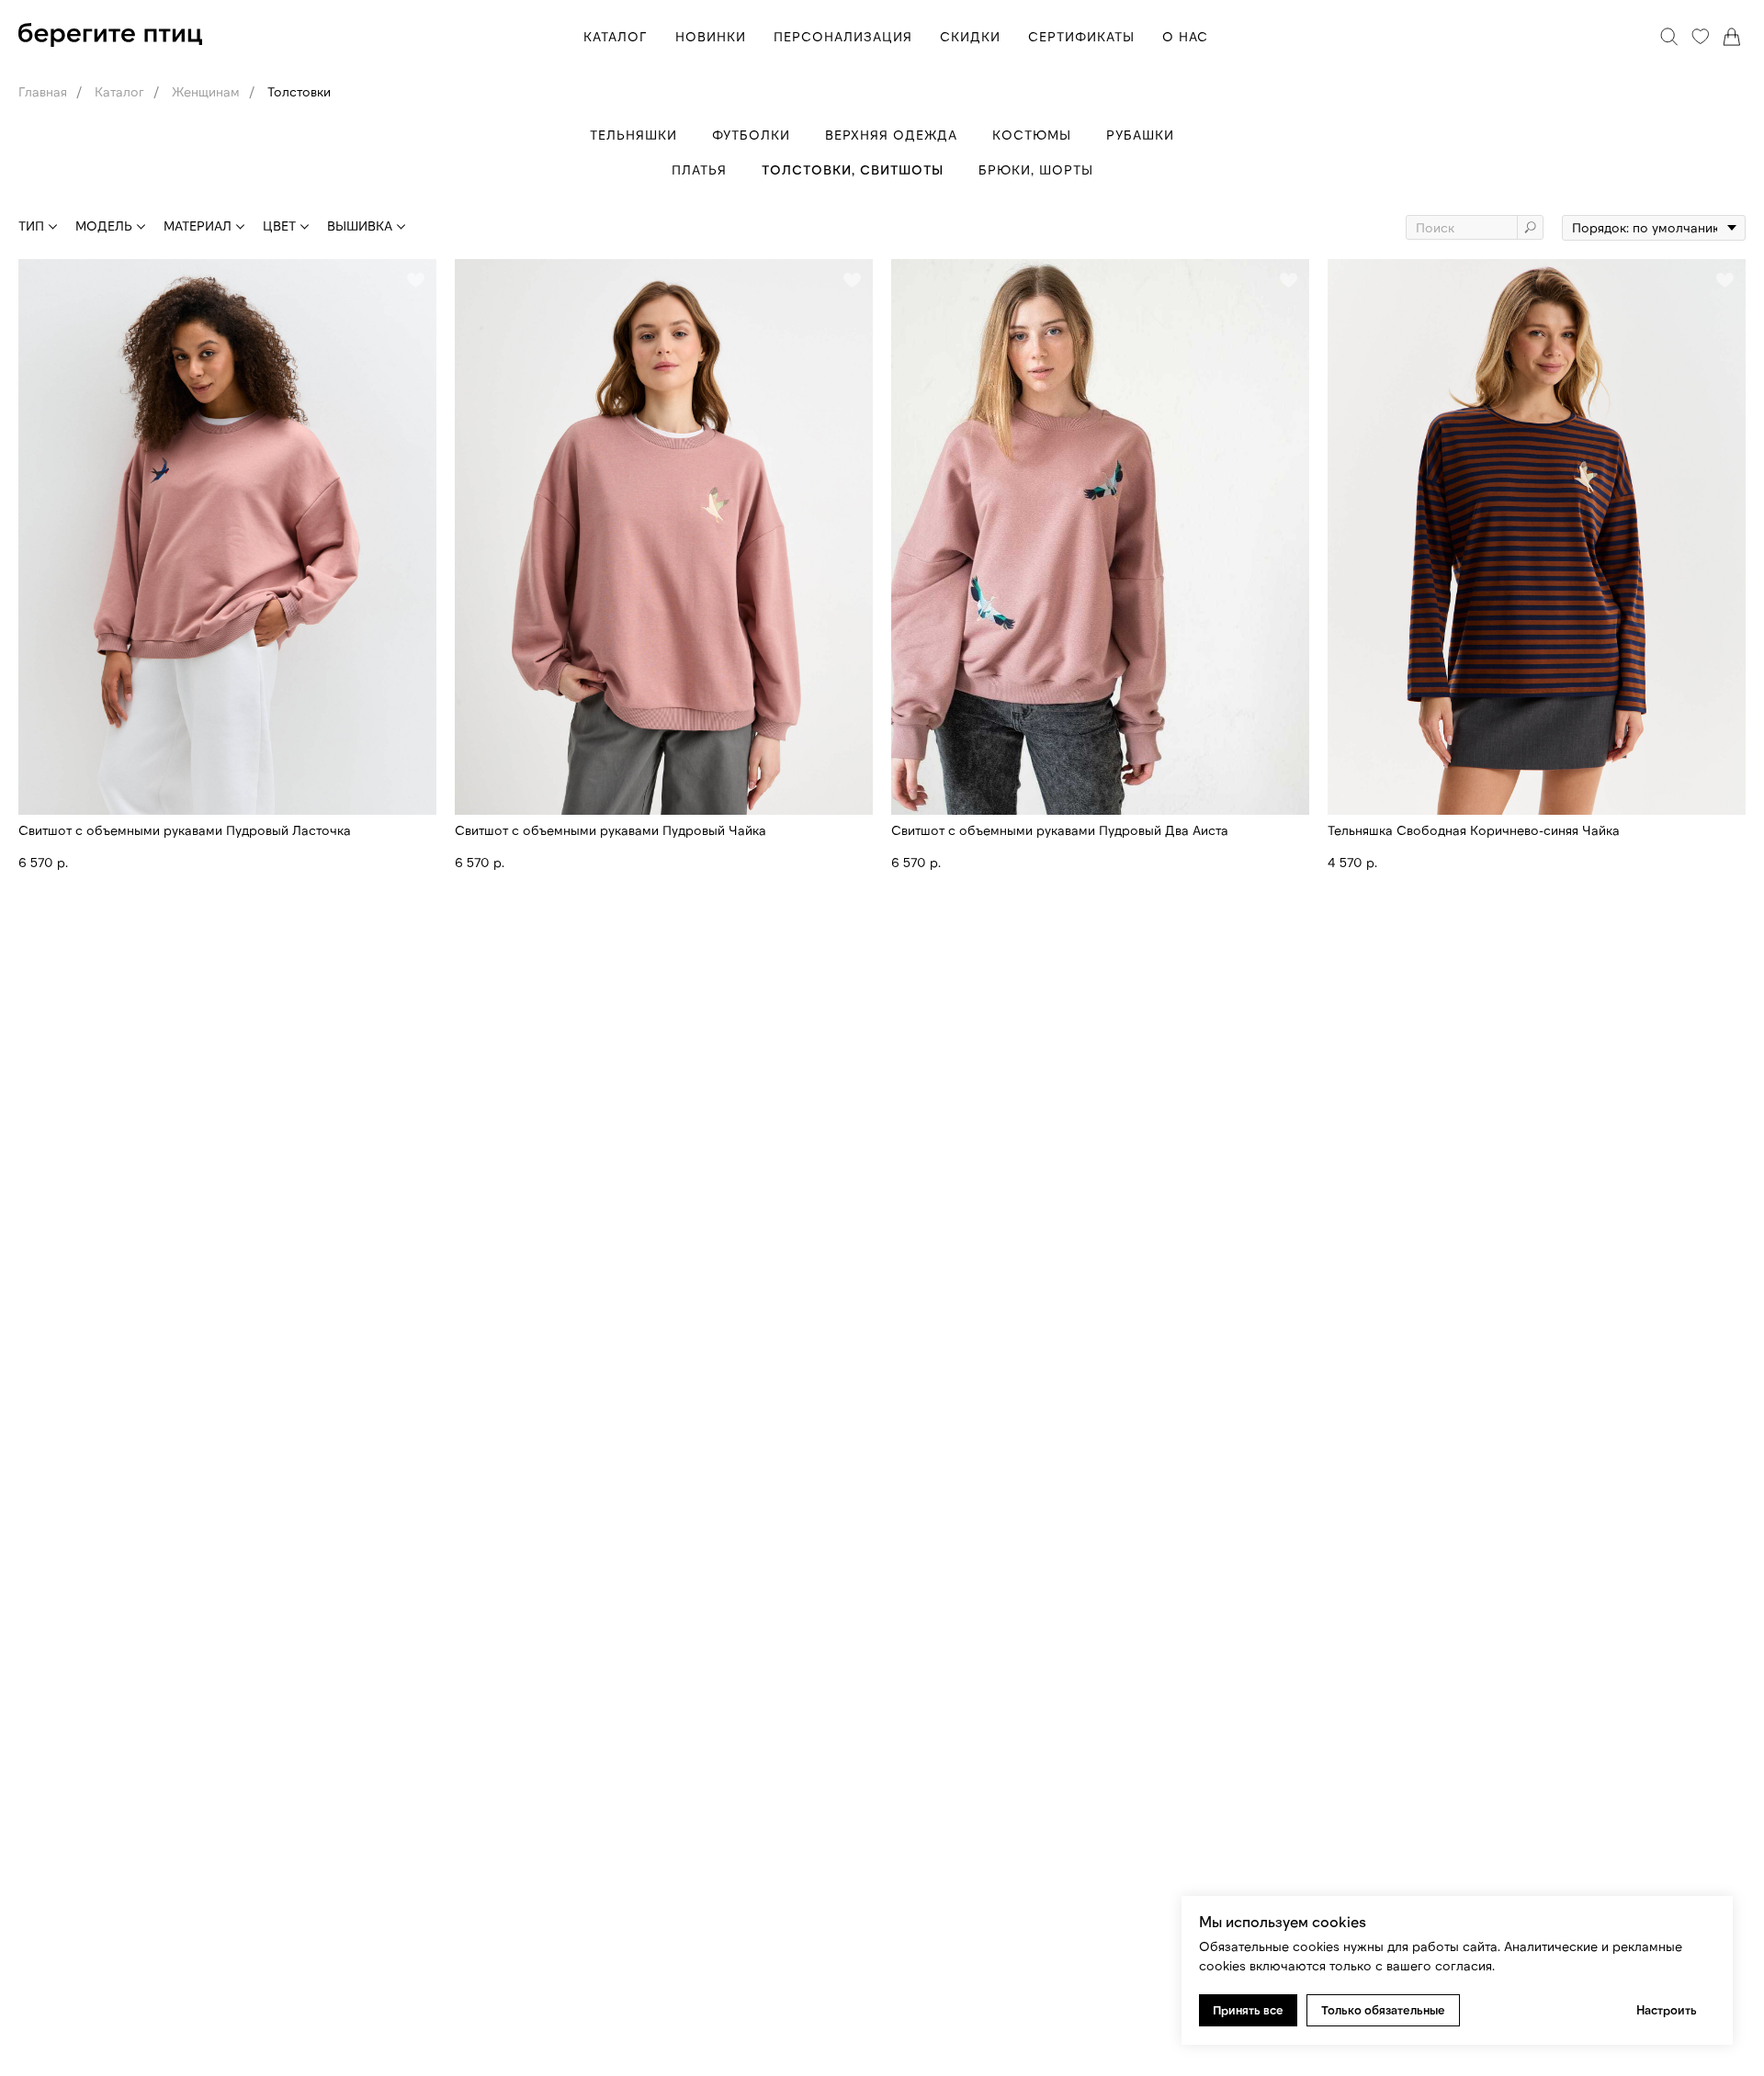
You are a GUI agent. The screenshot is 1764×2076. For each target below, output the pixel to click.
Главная (43, 91)
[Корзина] (1732, 37)
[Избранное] (1701, 37)
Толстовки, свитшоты (853, 169)
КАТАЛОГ (616, 36)
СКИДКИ (970, 36)
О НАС (1185, 36)
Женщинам (206, 91)
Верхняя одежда (891, 135)
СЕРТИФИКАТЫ (1081, 36)
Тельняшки (633, 135)
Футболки (751, 135)
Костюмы (1032, 135)
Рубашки (1140, 135)
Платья (699, 169)
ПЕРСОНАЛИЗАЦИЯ (843, 36)
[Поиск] (1669, 37)
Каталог (119, 91)
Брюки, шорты (1036, 169)
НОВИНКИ (711, 36)
